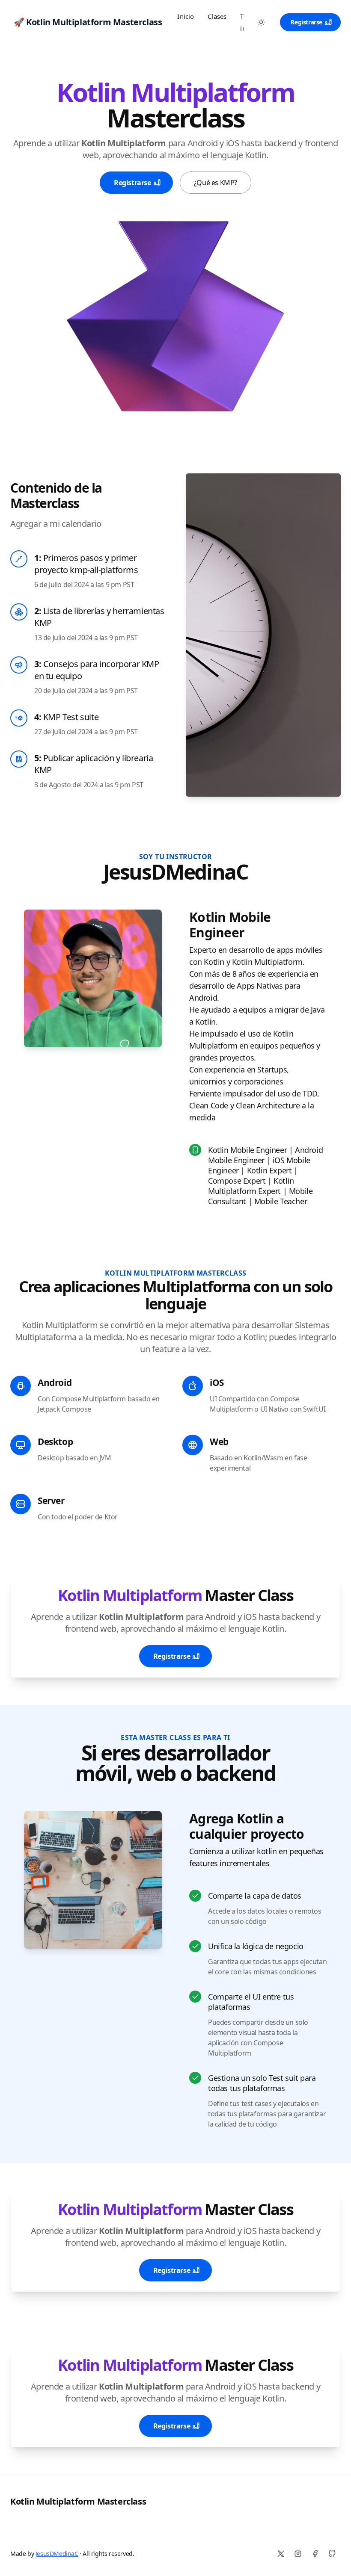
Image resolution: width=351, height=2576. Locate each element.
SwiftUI (314, 1409)
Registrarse (306, 22)
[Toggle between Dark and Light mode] (261, 22)
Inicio (186, 16)
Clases (217, 16)
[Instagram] (298, 2554)
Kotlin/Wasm (263, 1458)
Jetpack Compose (64, 1409)
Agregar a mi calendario (56, 524)
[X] (281, 2554)
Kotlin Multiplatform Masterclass (78, 2501)
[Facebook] (315, 2554)
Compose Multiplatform (89, 1399)
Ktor (111, 1517)
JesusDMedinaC (57, 2554)
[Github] (332, 2554)
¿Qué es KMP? (216, 183)
